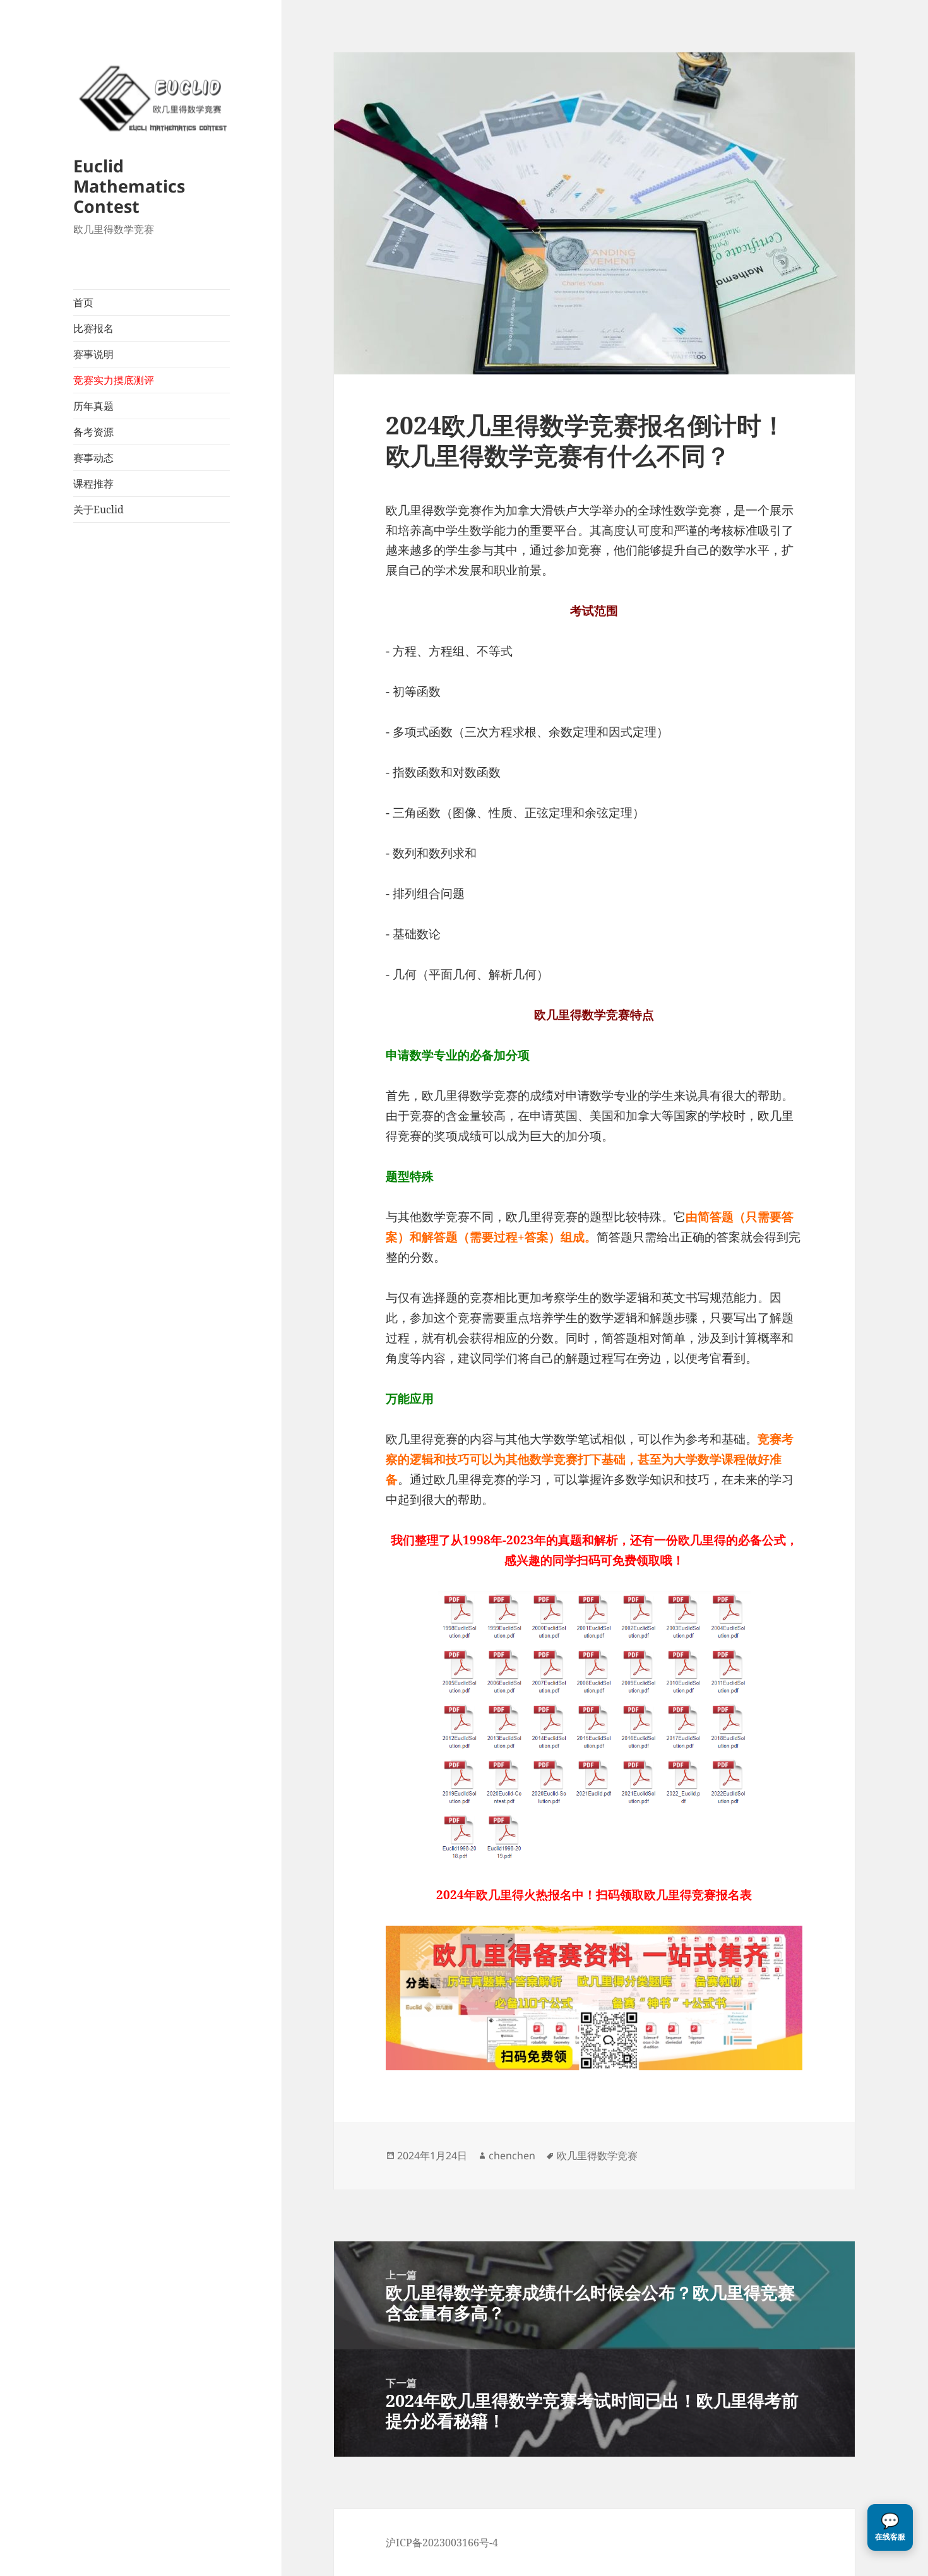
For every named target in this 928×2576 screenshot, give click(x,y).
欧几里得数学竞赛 (597, 2156)
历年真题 (93, 406)
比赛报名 (93, 328)
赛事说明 (93, 354)
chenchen (512, 2156)
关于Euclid (98, 510)
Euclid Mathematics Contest (129, 186)
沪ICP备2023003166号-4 (442, 2543)
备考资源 (93, 432)
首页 (83, 302)
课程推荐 (93, 484)
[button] (890, 2527)
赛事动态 (93, 458)
